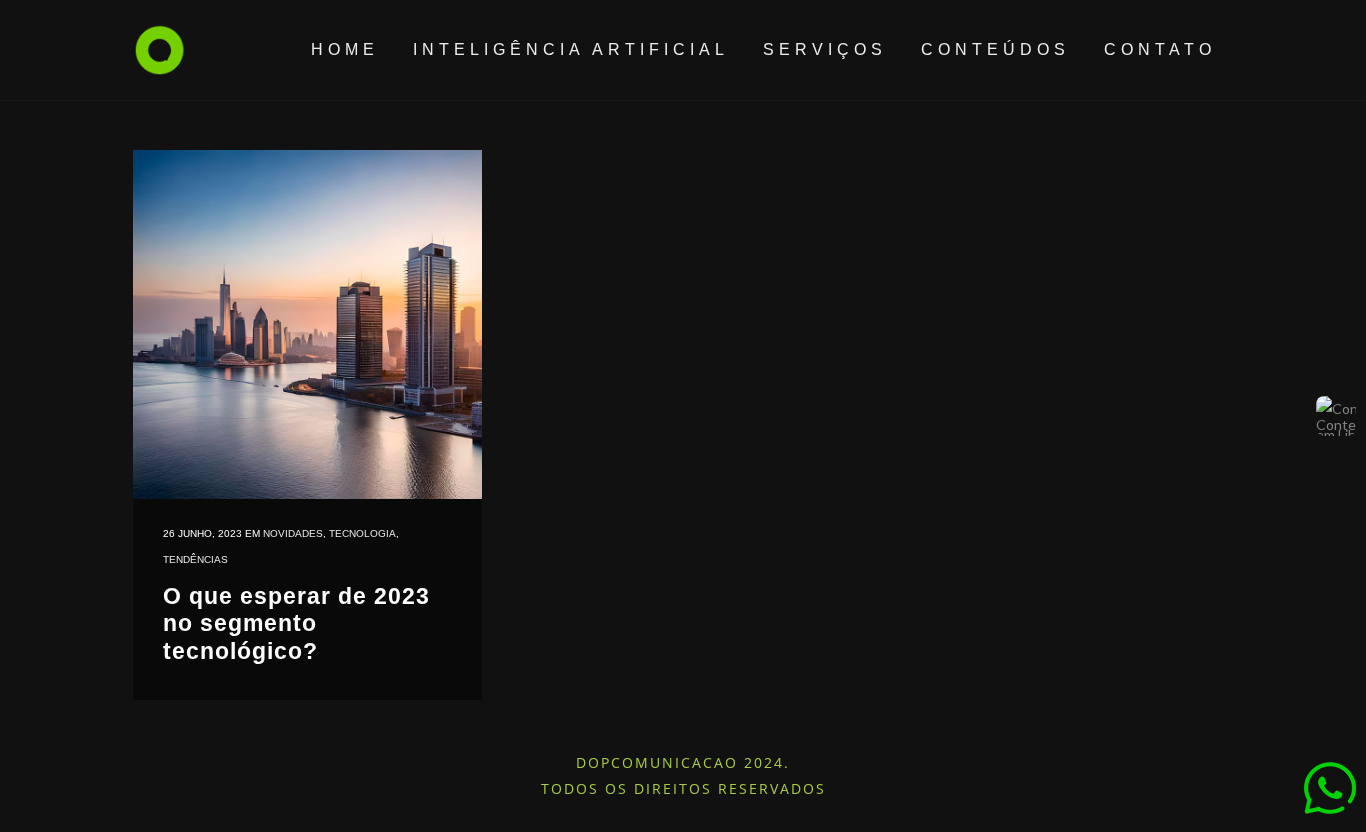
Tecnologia (362, 533)
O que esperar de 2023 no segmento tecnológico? (296, 623)
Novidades (293, 533)
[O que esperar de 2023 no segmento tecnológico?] (307, 324)
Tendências (195, 559)
